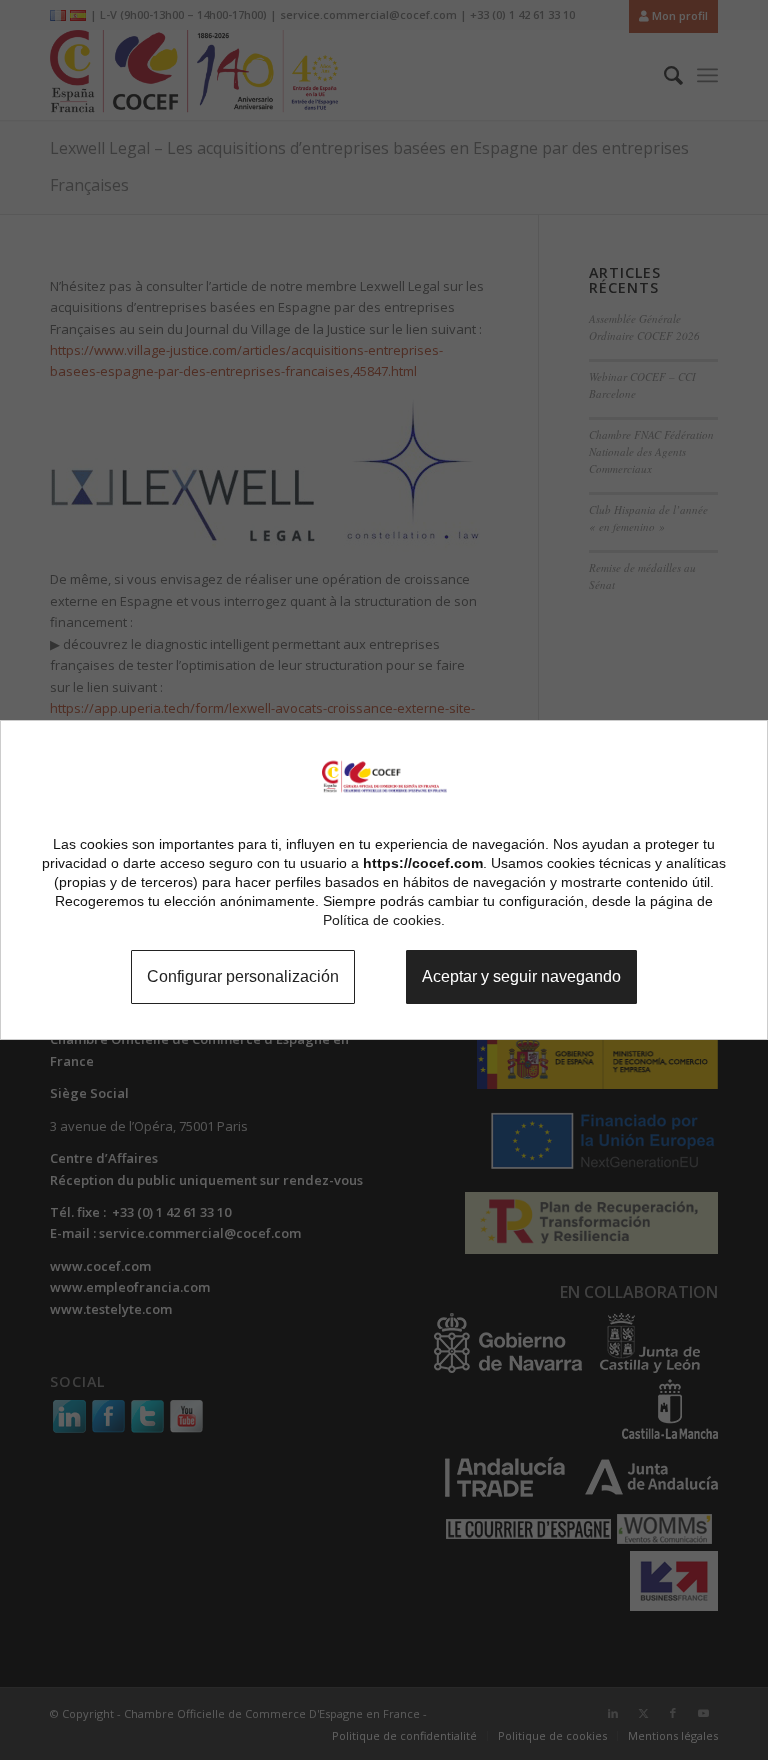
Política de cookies (382, 919)
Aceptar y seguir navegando (533, 977)
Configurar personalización (230, 977)
